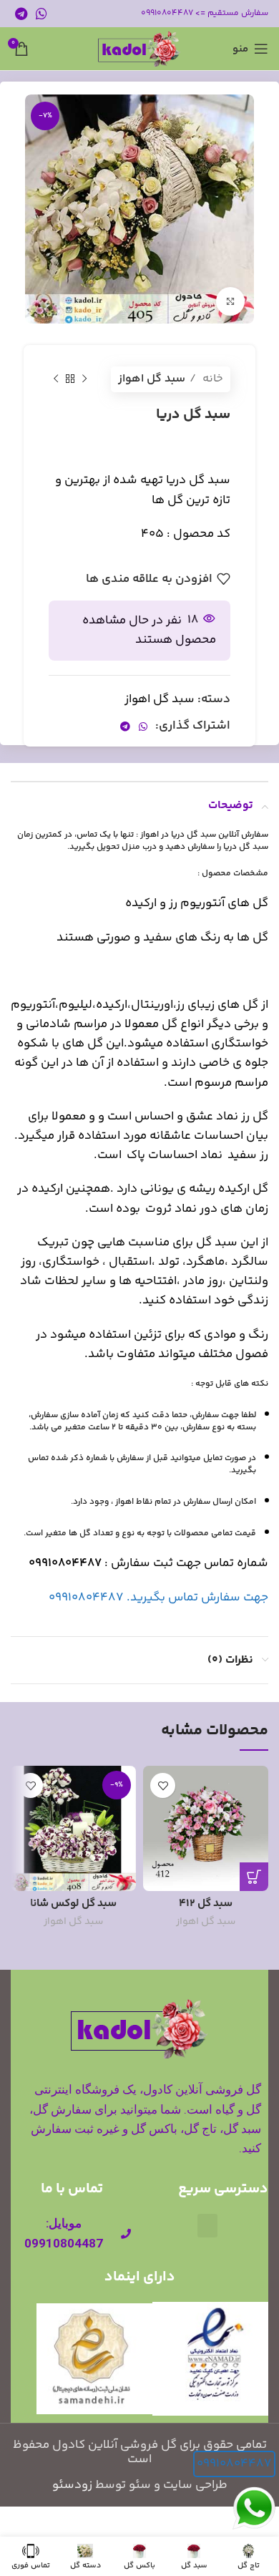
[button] (207, 2226)
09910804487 (234, 2464)
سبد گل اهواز (152, 379)
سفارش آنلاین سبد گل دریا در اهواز (204, 835)
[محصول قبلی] (84, 379)
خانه (211, 379)
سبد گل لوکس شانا (73, 1904)
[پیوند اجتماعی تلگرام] (21, 14)
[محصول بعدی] (56, 379)
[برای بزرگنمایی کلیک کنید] (230, 301)
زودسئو (72, 2485)
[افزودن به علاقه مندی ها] (163, 1785)
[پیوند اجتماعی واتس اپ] (41, 14)
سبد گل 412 (206, 1904)
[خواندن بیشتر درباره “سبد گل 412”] (254, 1877)
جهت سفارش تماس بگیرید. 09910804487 (158, 1598)
